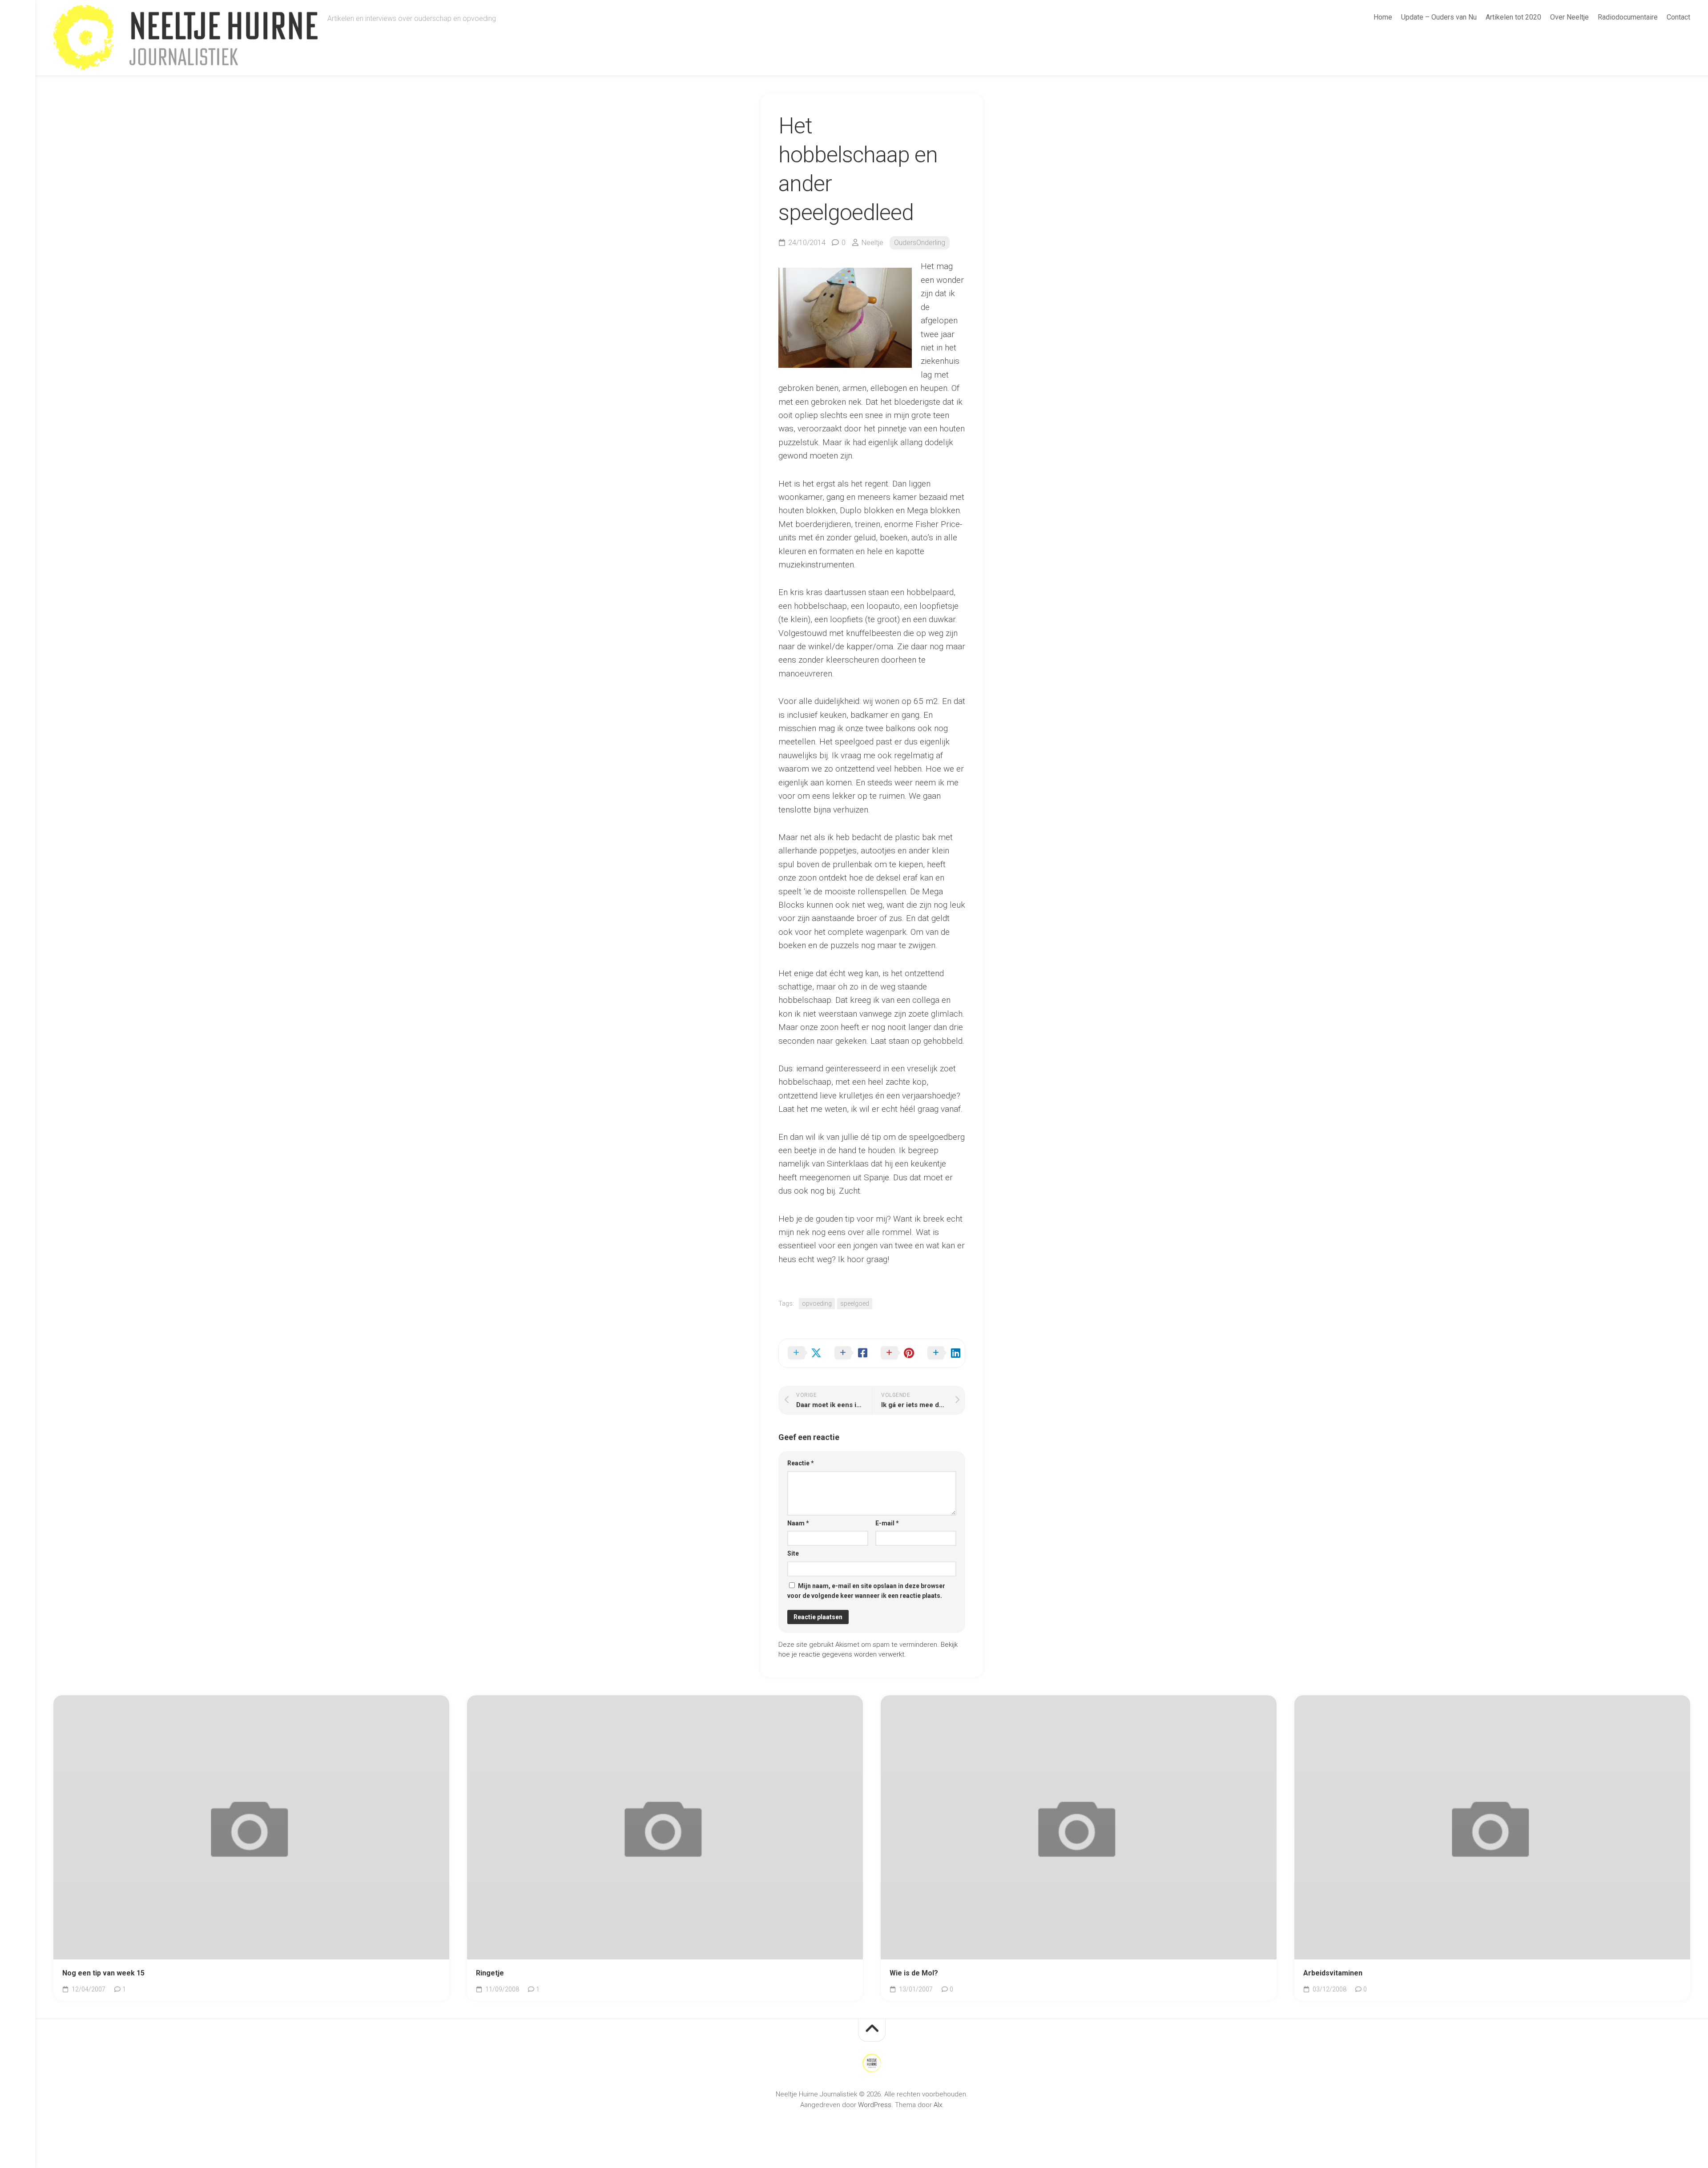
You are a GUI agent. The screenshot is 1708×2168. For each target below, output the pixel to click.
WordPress (875, 2105)
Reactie (801, 1463)
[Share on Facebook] (849, 1353)
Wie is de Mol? (914, 1973)
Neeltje (872, 243)
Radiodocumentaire (1628, 17)
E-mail (887, 1523)
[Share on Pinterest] (895, 1353)
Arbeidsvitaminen (1333, 1973)
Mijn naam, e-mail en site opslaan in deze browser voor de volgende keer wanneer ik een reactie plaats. (866, 1591)
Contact (1678, 17)
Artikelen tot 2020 (1513, 17)
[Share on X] (802, 1353)
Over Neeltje (1569, 17)
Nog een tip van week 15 (103, 1973)
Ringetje (490, 1973)
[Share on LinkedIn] (942, 1353)
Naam (798, 1523)
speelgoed (855, 1303)
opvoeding (817, 1303)
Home (1383, 17)
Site (793, 1553)
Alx (938, 2105)
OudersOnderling (920, 243)
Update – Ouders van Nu (1439, 17)
